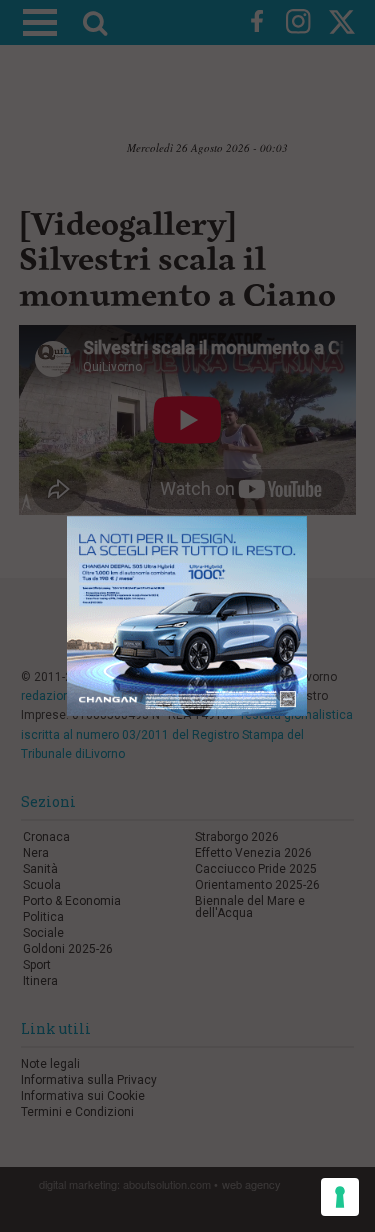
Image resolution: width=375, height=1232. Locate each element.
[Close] (307, 516)
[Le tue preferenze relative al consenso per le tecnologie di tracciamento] (340, 1197)
